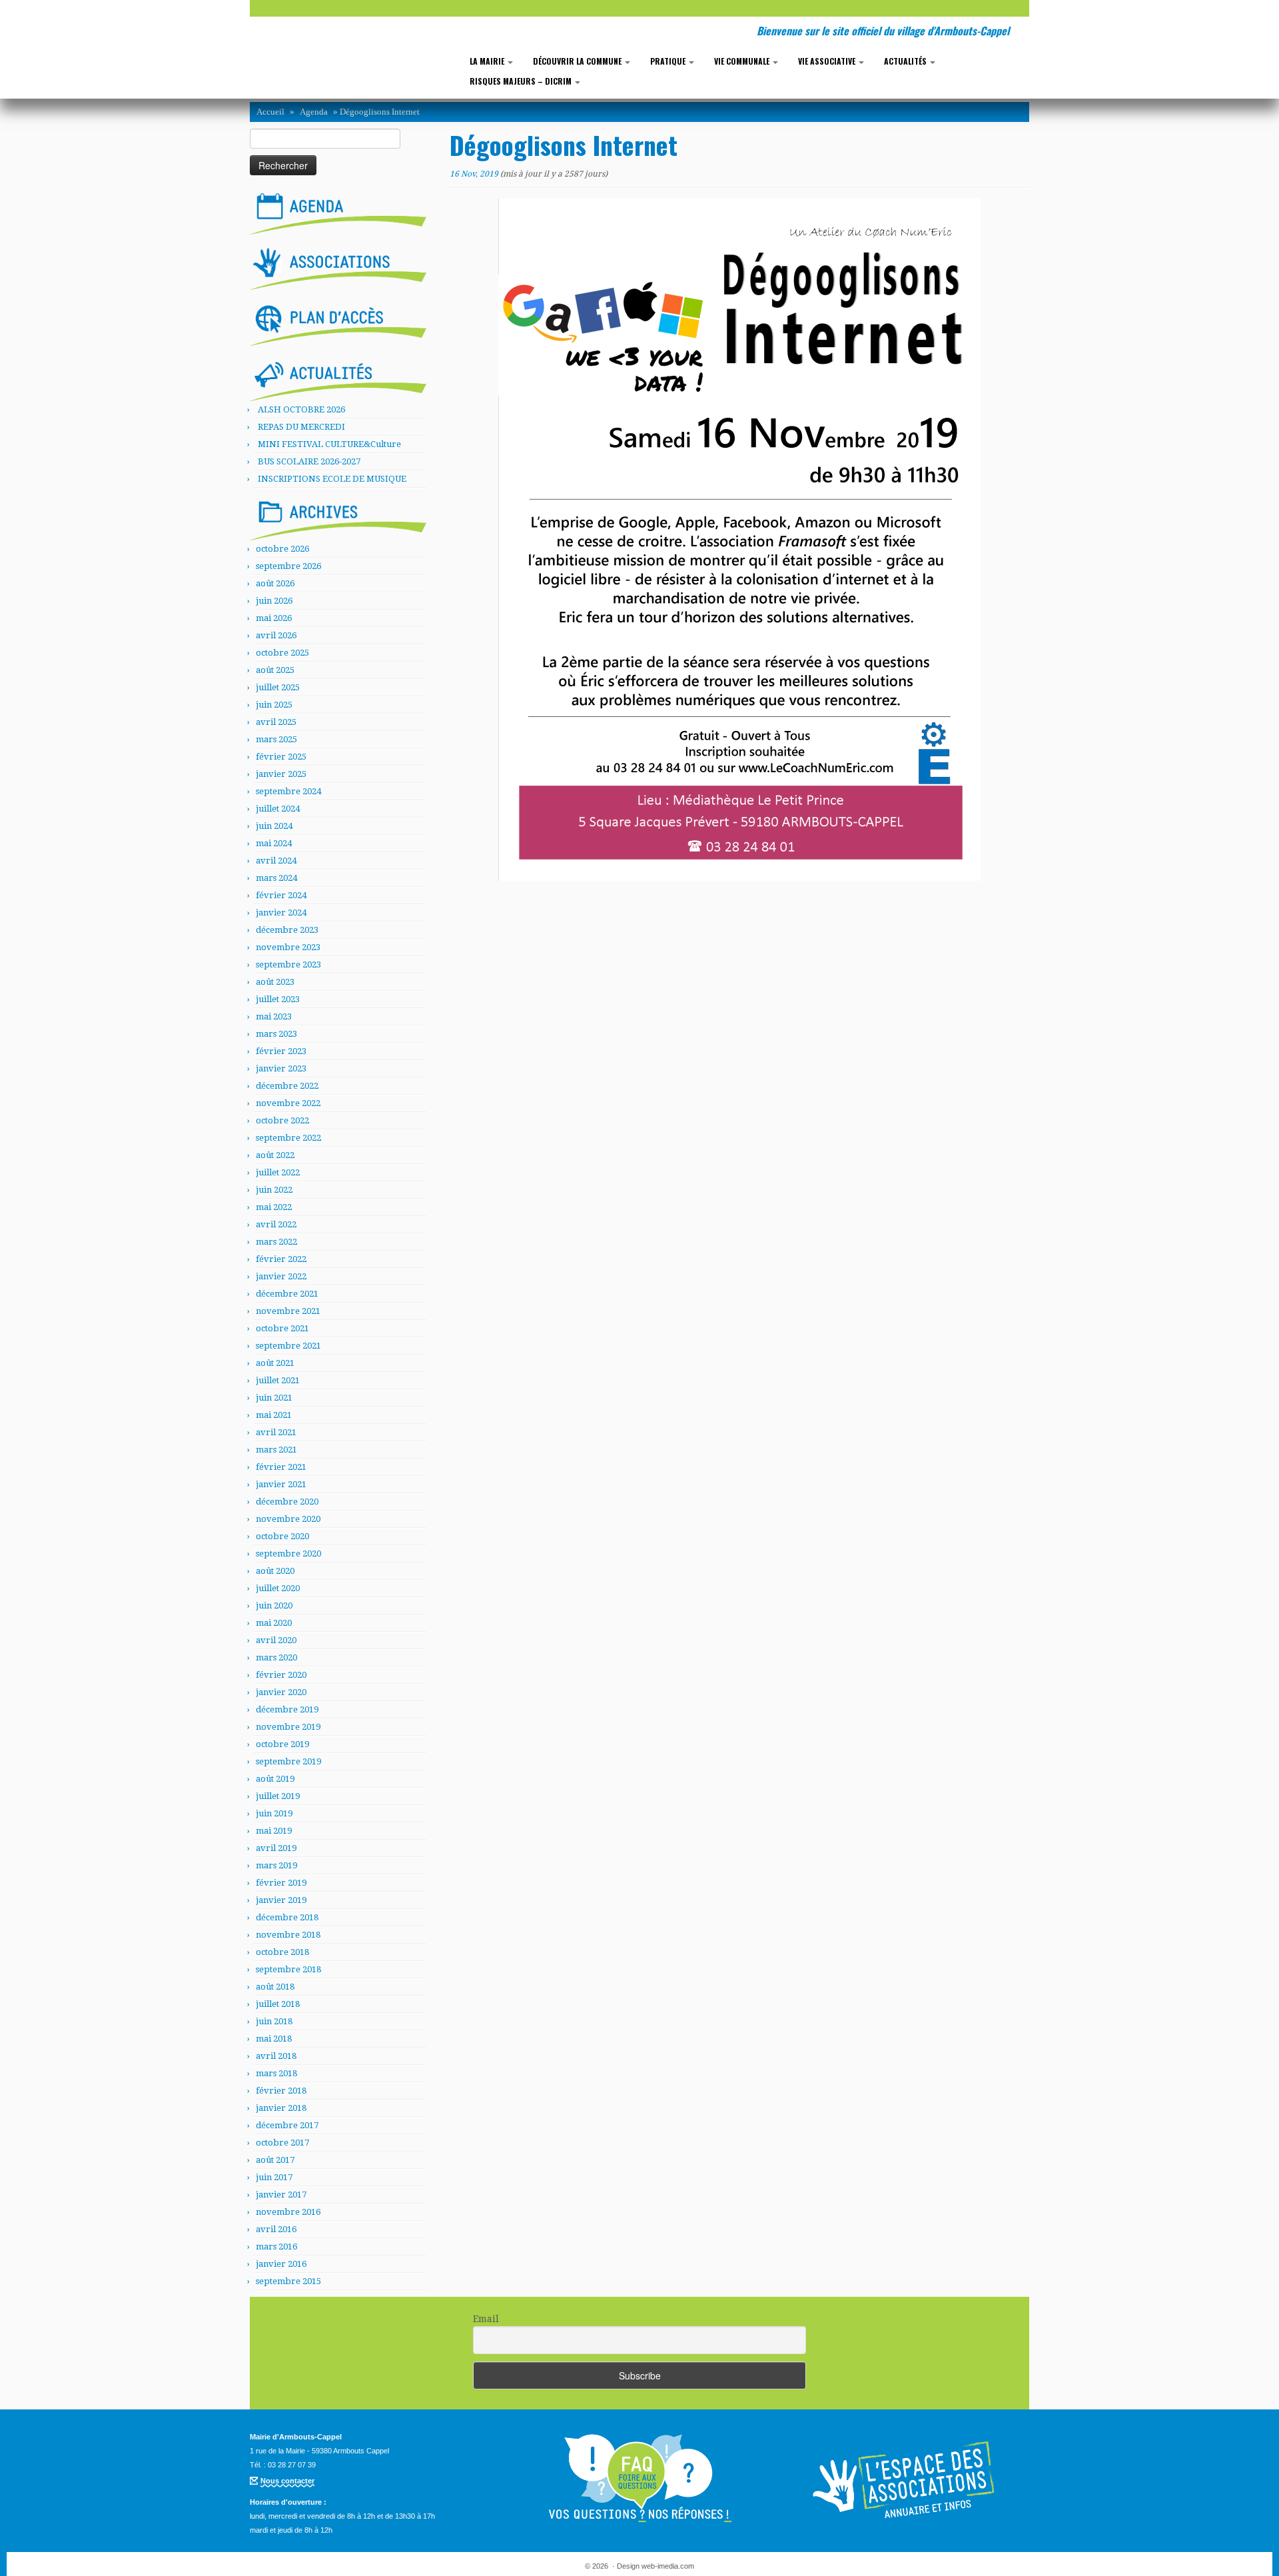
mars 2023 (276, 1034)
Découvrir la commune (578, 61)
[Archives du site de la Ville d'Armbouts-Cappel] (338, 516)
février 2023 (281, 1051)
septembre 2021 (288, 1346)
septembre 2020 (288, 1554)
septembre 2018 (288, 1969)
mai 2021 (274, 1415)
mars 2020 (276, 1657)
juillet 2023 (278, 999)
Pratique (669, 61)
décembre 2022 (287, 1086)
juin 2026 (274, 601)
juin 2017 (274, 2177)
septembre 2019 (288, 1761)
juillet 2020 (278, 1588)
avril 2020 (276, 1640)
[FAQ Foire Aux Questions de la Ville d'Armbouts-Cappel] (639, 2479)
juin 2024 (274, 826)
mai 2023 (274, 1016)
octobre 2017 (282, 2143)
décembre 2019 (287, 1709)
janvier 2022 (281, 1276)
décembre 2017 (287, 2125)
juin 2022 (274, 1190)
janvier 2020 (281, 1692)
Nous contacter (287, 2481)
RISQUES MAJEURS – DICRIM (522, 81)
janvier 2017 (281, 2195)
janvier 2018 (281, 2108)
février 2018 (281, 2091)
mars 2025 (276, 739)
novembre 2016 (288, 2212)
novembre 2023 (288, 947)
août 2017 (275, 2160)
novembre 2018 (288, 1935)
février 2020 (281, 1675)
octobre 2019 (282, 1744)
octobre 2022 (282, 1120)
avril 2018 (276, 2056)
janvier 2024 (281, 913)
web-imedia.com (668, 2566)
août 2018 (275, 1987)
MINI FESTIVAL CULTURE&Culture (329, 444)
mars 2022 (276, 1242)
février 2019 (281, 1883)
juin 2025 (274, 705)
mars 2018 (276, 2073)
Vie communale (743, 61)
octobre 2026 (282, 549)
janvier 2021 (281, 1484)
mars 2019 (276, 1865)
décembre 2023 (287, 930)
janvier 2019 (281, 1900)
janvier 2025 (281, 774)
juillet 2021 (278, 1380)
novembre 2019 (288, 1727)
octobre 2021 (282, 1328)
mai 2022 (274, 1207)
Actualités (906, 61)
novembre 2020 (288, 1519)
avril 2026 (276, 635)
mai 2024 (274, 843)
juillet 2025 (278, 687)
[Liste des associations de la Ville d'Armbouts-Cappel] (338, 267)
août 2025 (275, 670)
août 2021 (275, 1363)
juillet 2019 (278, 1796)
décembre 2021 (287, 1294)
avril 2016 (276, 2229)
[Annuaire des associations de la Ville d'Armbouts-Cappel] (906, 2479)
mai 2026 (274, 618)
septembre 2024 (288, 791)
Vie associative (828, 61)
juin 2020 (274, 1606)
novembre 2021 (288, 1311)
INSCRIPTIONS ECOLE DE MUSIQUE (332, 479)
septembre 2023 (288, 965)
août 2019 (275, 1779)
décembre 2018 (287, 1917)
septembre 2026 (288, 566)
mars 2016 (276, 2247)
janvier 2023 (281, 1068)
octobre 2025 (282, 653)
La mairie (488, 61)
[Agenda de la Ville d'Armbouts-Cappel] (338, 211)
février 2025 (281, 757)
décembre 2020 (287, 1502)
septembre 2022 (288, 1138)
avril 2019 (276, 1848)
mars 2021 (276, 1450)
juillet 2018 (278, 2004)
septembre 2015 (288, 2281)
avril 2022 (276, 1224)
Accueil (270, 112)
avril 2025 (276, 722)
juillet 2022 (278, 1172)
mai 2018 (274, 2039)
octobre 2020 (282, 1536)
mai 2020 (274, 1623)
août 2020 (275, 1571)
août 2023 (275, 982)
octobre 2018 (282, 1952)
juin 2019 (274, 1813)
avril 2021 (276, 1432)
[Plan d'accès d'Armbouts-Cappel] (338, 322)
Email (486, 2319)
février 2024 (281, 895)
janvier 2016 (281, 2264)
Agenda (314, 112)
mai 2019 (274, 1831)
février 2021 (281, 1467)
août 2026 (275, 583)
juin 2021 (274, 1398)
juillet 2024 (278, 809)
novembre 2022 (288, 1103)
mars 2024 (276, 878)
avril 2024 (276, 861)
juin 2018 (274, 2021)
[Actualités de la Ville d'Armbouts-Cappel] (338, 378)
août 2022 (275, 1155)
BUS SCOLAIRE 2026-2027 (309, 461)
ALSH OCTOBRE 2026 (301, 409)
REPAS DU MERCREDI (301, 427)
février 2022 (281, 1259)
